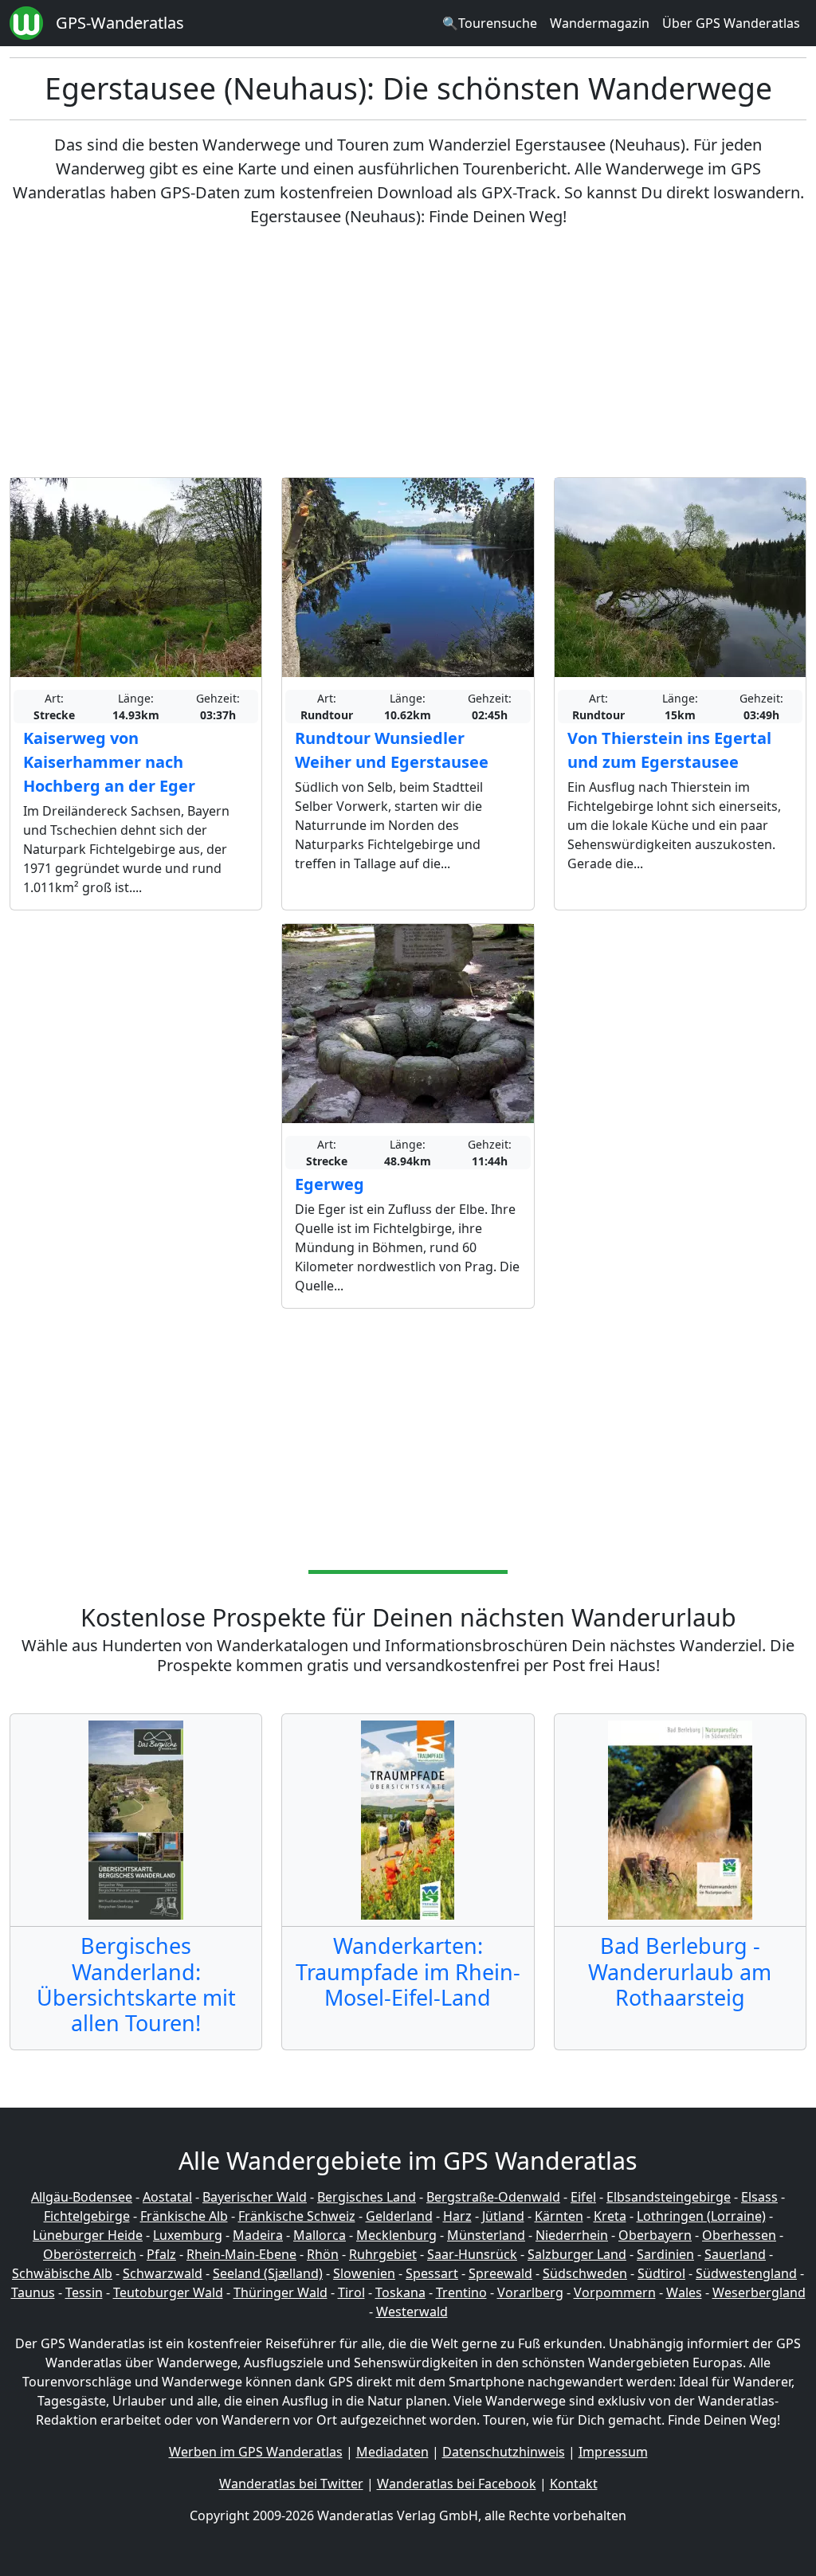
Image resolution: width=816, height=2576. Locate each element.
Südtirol (661, 2273)
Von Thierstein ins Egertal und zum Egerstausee (669, 750)
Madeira (258, 2235)
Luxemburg (188, 2235)
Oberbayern (655, 2235)
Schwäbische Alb (62, 2273)
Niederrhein (572, 2235)
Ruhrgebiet (383, 2254)
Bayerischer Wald (255, 2197)
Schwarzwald (163, 2273)
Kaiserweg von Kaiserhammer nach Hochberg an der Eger (109, 762)
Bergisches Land (367, 2197)
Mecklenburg (396, 2235)
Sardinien (665, 2254)
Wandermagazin (600, 23)
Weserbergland (759, 2292)
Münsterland (486, 2235)
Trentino (461, 2292)
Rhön (323, 2254)
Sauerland (735, 2254)
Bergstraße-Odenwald (493, 2197)
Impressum (613, 2452)
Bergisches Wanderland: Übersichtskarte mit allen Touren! (136, 1984)
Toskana (400, 2292)
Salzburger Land (577, 2254)
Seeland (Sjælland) (268, 2273)
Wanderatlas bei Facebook (457, 2484)
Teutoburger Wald (168, 2292)
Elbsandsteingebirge (669, 2197)
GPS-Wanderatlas (120, 23)
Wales (684, 2292)
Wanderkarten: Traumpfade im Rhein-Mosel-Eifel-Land (408, 1971)
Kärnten (559, 2216)
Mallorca (320, 2235)
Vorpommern (615, 2292)
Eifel (583, 2197)
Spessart (432, 2273)
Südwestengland (746, 2273)
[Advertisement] (408, 353)
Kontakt (574, 2484)
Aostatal (167, 2197)
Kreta (610, 2216)
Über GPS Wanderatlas (731, 23)
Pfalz (161, 2254)
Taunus (33, 2292)
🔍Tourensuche (490, 23)
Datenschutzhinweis (504, 2452)
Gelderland (399, 2216)
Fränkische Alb (184, 2216)
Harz (457, 2216)
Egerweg (330, 1184)
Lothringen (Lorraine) (701, 2216)
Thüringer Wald (280, 2292)
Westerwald (412, 2312)
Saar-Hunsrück (472, 2254)
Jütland (503, 2216)
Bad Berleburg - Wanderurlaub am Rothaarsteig (680, 1971)
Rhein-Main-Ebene (241, 2254)
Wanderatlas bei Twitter (291, 2484)
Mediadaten (392, 2452)
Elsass (759, 2197)
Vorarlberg (530, 2292)
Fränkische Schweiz (297, 2216)
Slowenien (364, 2273)
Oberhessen (739, 2235)
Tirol (351, 2292)
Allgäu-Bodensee (82, 2197)
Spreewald (500, 2273)
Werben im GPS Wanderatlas (256, 2452)
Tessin (84, 2292)
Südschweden (585, 2273)
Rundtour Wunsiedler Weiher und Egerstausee (392, 750)
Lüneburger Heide (88, 2235)
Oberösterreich (90, 2254)
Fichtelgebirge (87, 2216)
